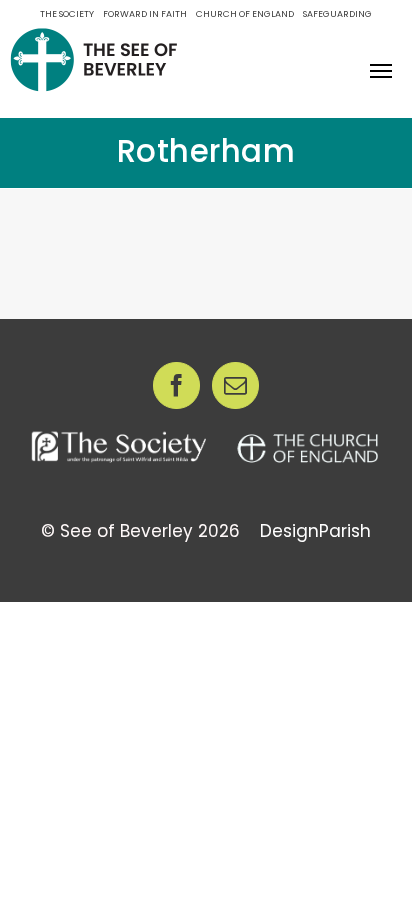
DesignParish (315, 531)
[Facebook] (176, 385)
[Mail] (235, 385)
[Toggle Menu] (381, 71)
